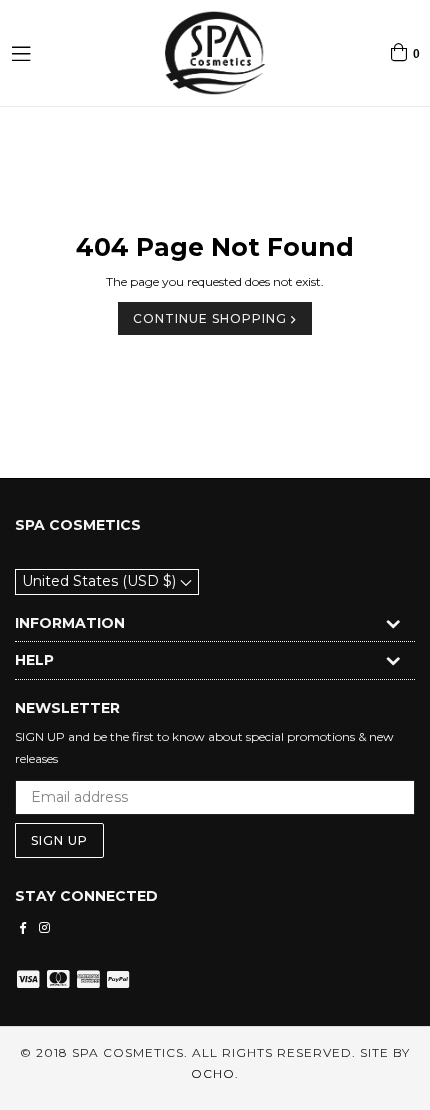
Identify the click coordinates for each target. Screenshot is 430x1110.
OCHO (213, 1073)
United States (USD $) (101, 581)
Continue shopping (212, 318)
